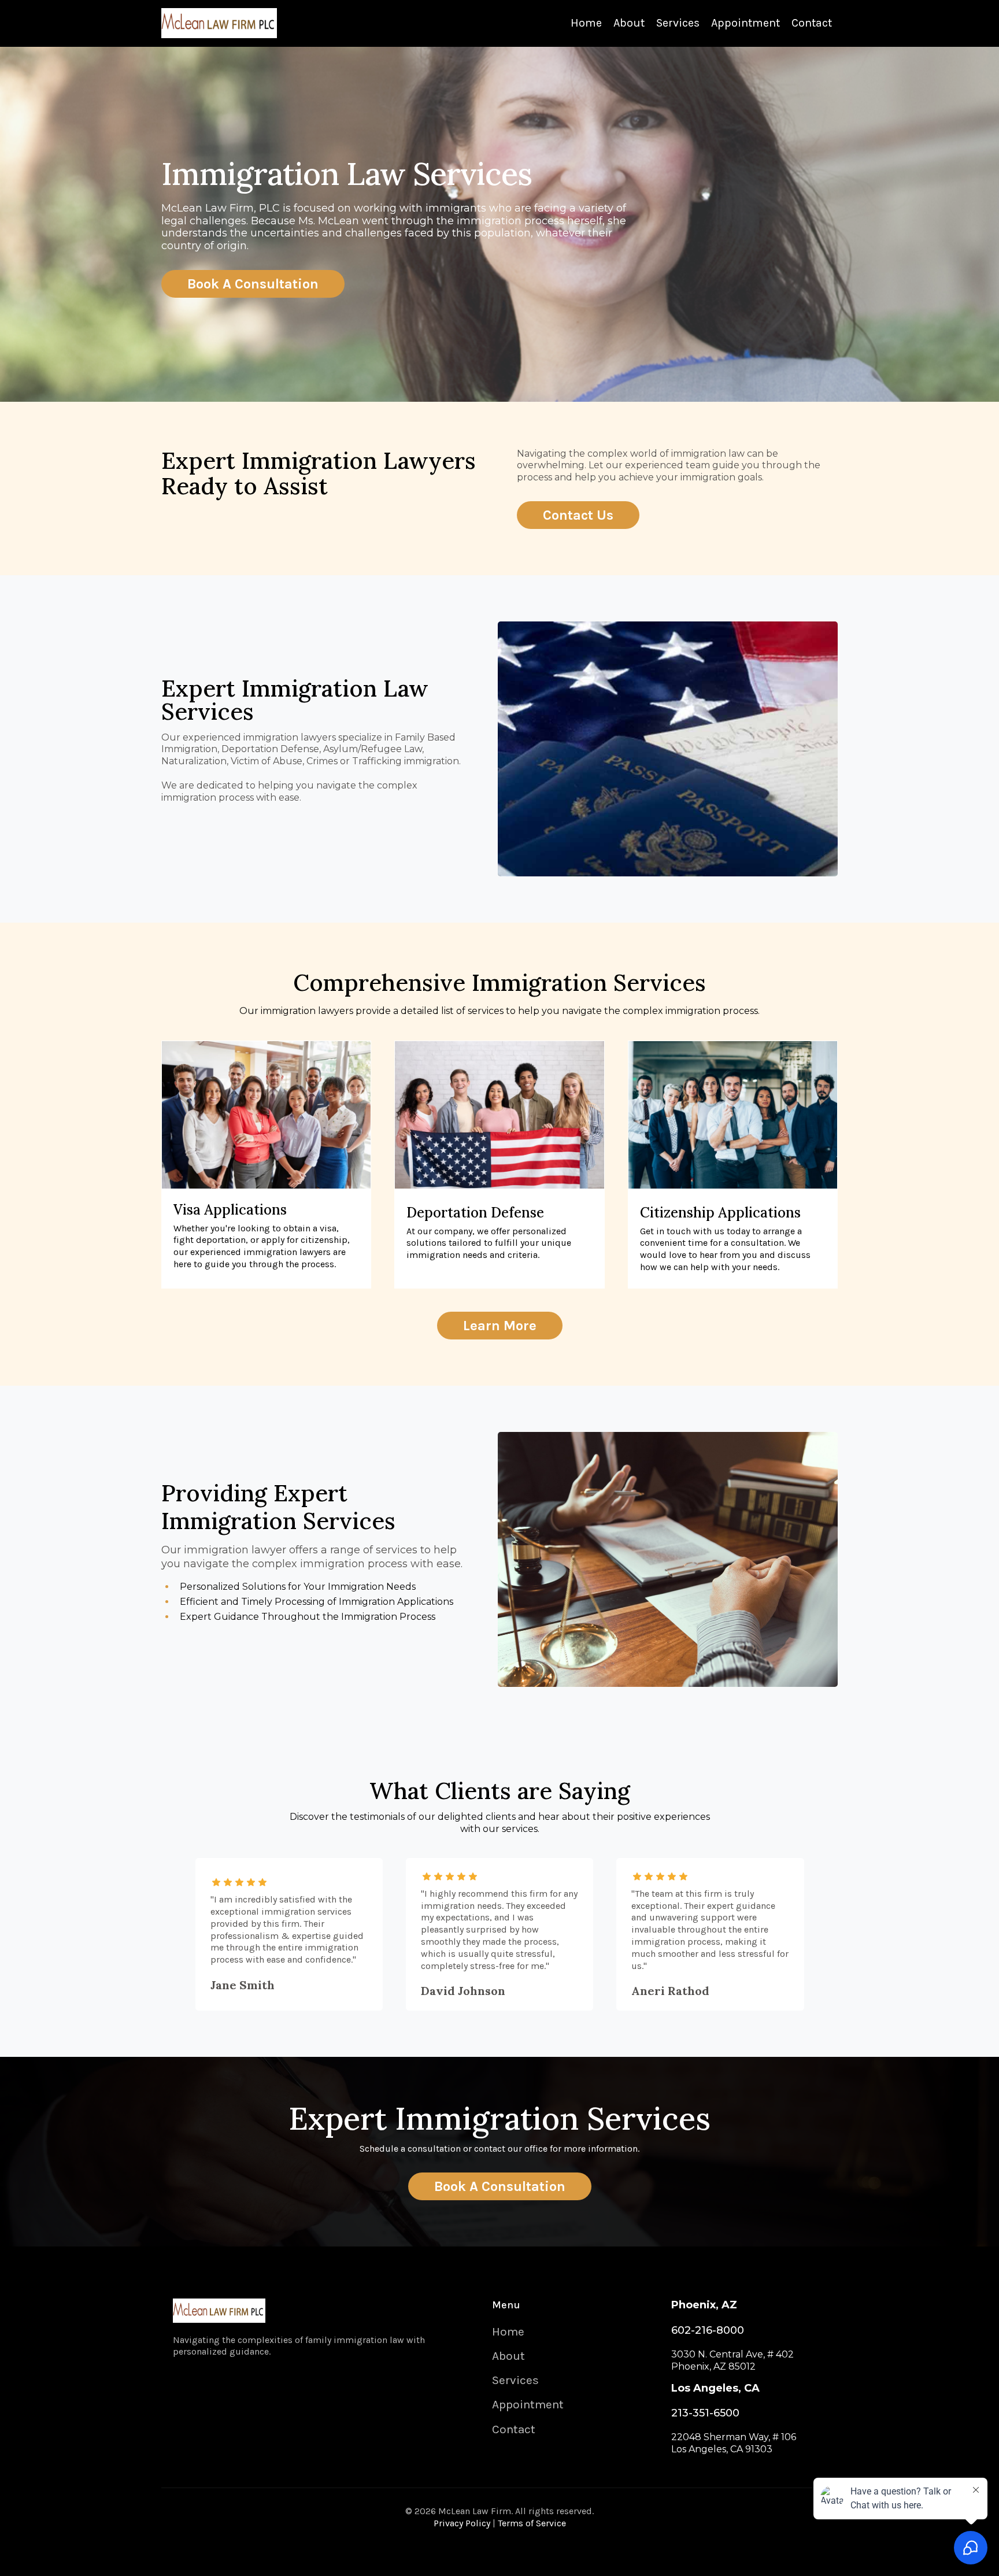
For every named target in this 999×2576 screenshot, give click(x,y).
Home (586, 23)
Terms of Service (532, 2523)
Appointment (745, 23)
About (629, 23)
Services (678, 23)
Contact (812, 23)
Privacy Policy (462, 2523)
